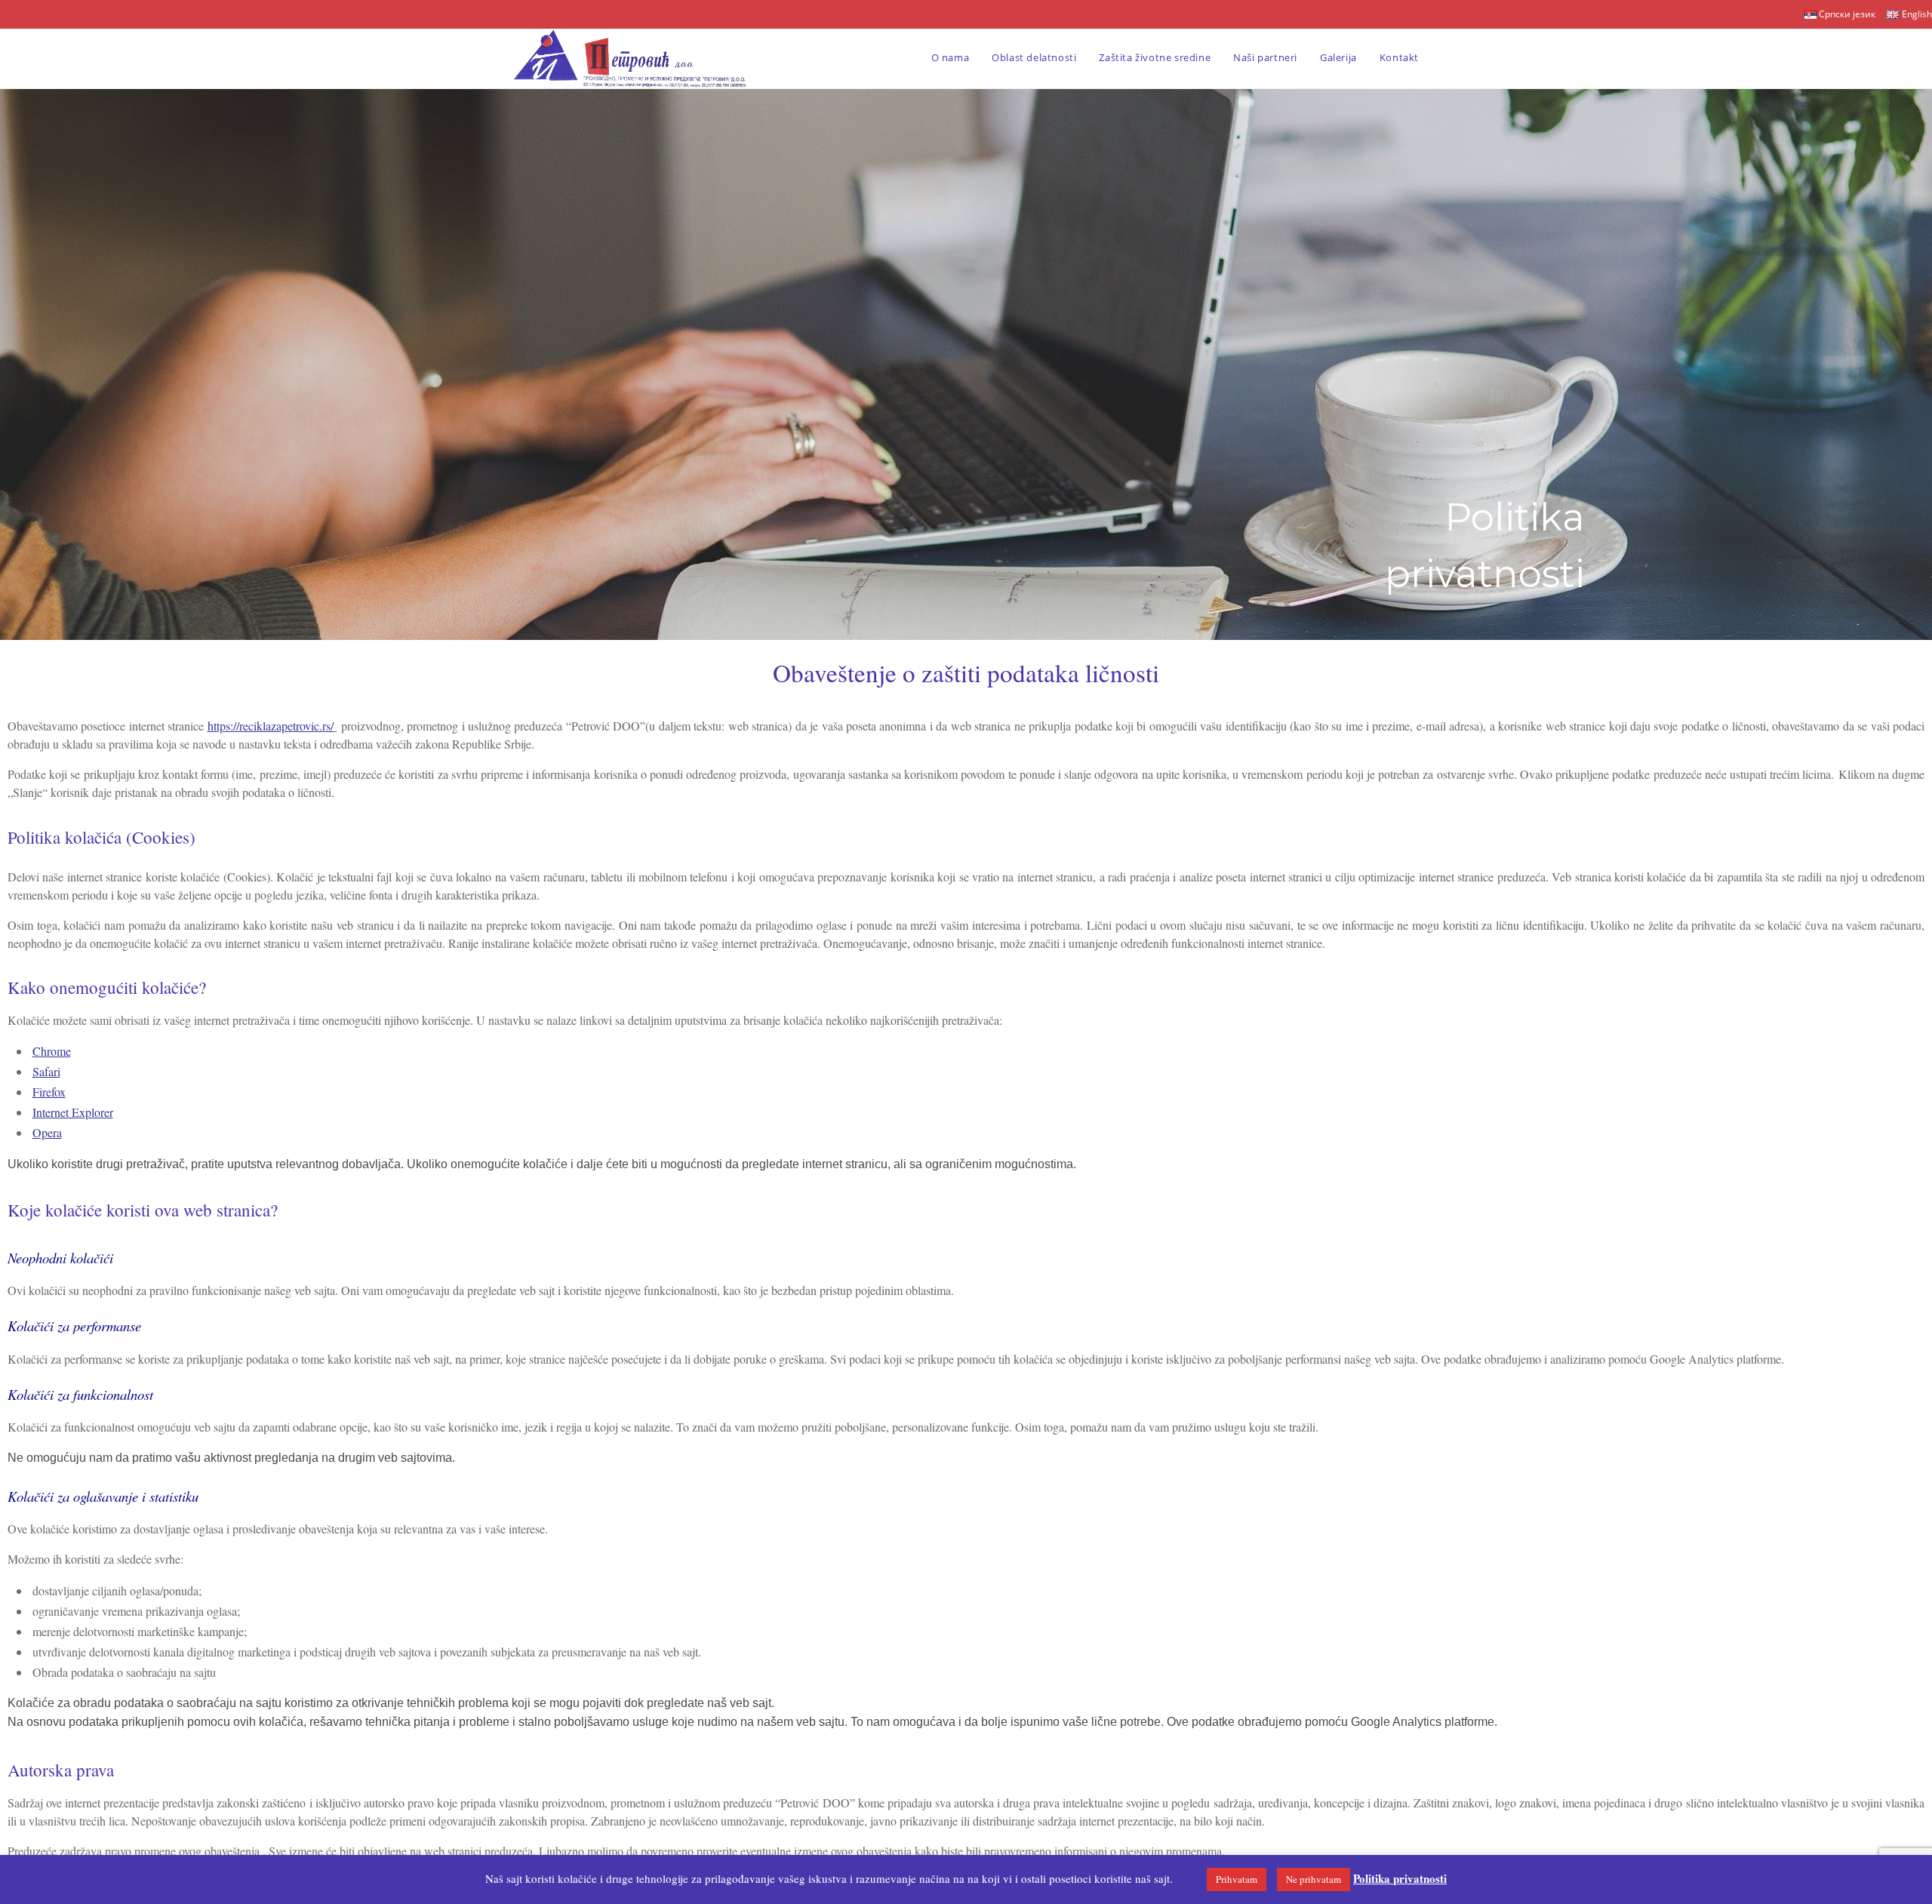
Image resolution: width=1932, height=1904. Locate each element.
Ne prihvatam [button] (1314, 1879)
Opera (47, 1132)
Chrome (52, 1051)
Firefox (49, 1092)
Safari (46, 1071)
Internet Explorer (73, 1112)
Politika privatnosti (1400, 1878)
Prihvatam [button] (1237, 1879)
